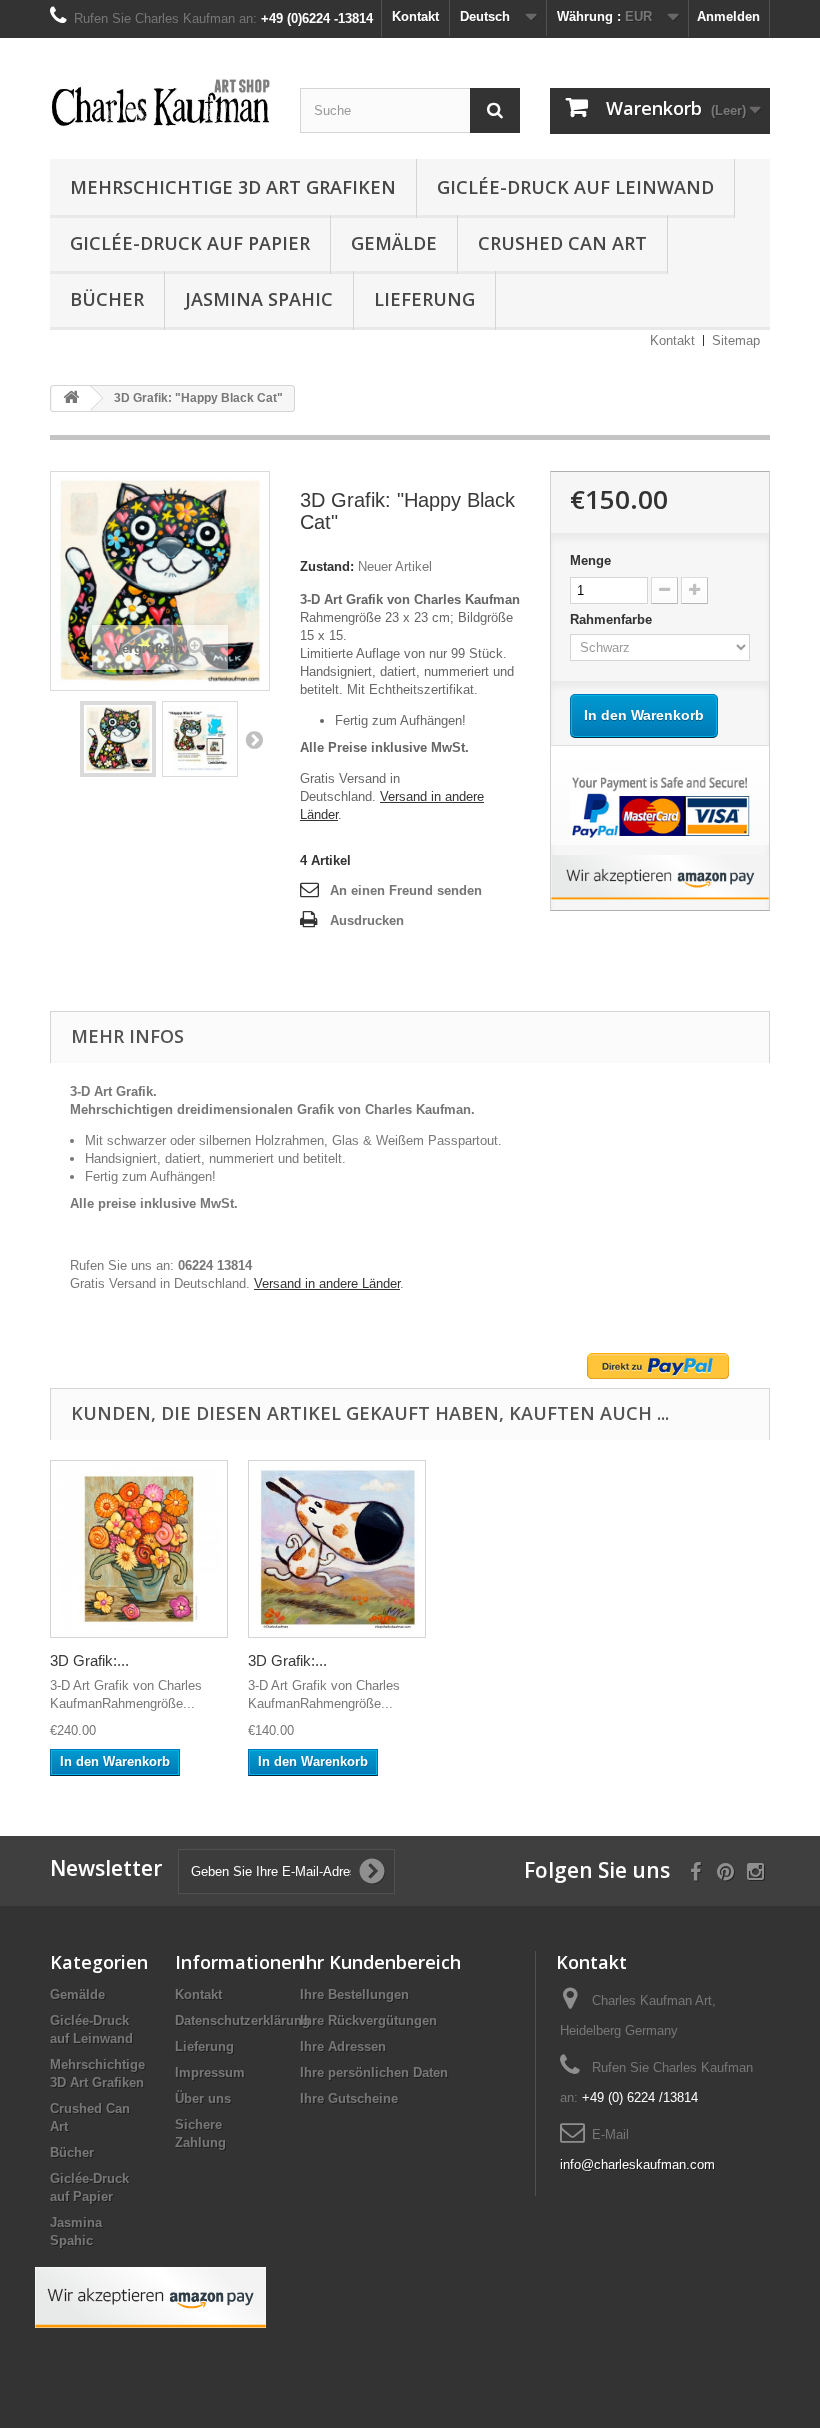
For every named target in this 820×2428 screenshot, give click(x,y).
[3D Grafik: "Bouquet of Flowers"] (139, 1549)
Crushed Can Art (562, 243)
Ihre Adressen (343, 2046)
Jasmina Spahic (259, 299)
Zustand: (327, 566)
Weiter (254, 739)
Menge (590, 560)
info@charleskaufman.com (637, 2164)
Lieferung (424, 299)
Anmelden (728, 16)
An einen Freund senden (406, 890)
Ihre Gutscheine (349, 2098)
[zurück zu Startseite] (71, 398)
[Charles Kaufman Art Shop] (160, 103)
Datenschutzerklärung (242, 2020)
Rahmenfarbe (613, 619)
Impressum (210, 2072)
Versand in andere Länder (327, 1283)
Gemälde (394, 243)
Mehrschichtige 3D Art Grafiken (233, 187)
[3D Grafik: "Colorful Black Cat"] (118, 739)
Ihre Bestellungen (354, 1994)
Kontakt (415, 16)
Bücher (107, 299)
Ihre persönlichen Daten (374, 2072)
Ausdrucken (367, 920)
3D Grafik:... (89, 1660)
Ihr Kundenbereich (380, 1962)
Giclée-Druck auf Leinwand (575, 187)
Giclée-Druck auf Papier (190, 243)
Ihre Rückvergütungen (368, 2020)
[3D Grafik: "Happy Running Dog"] (337, 1549)
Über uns (203, 2098)
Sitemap (736, 340)
